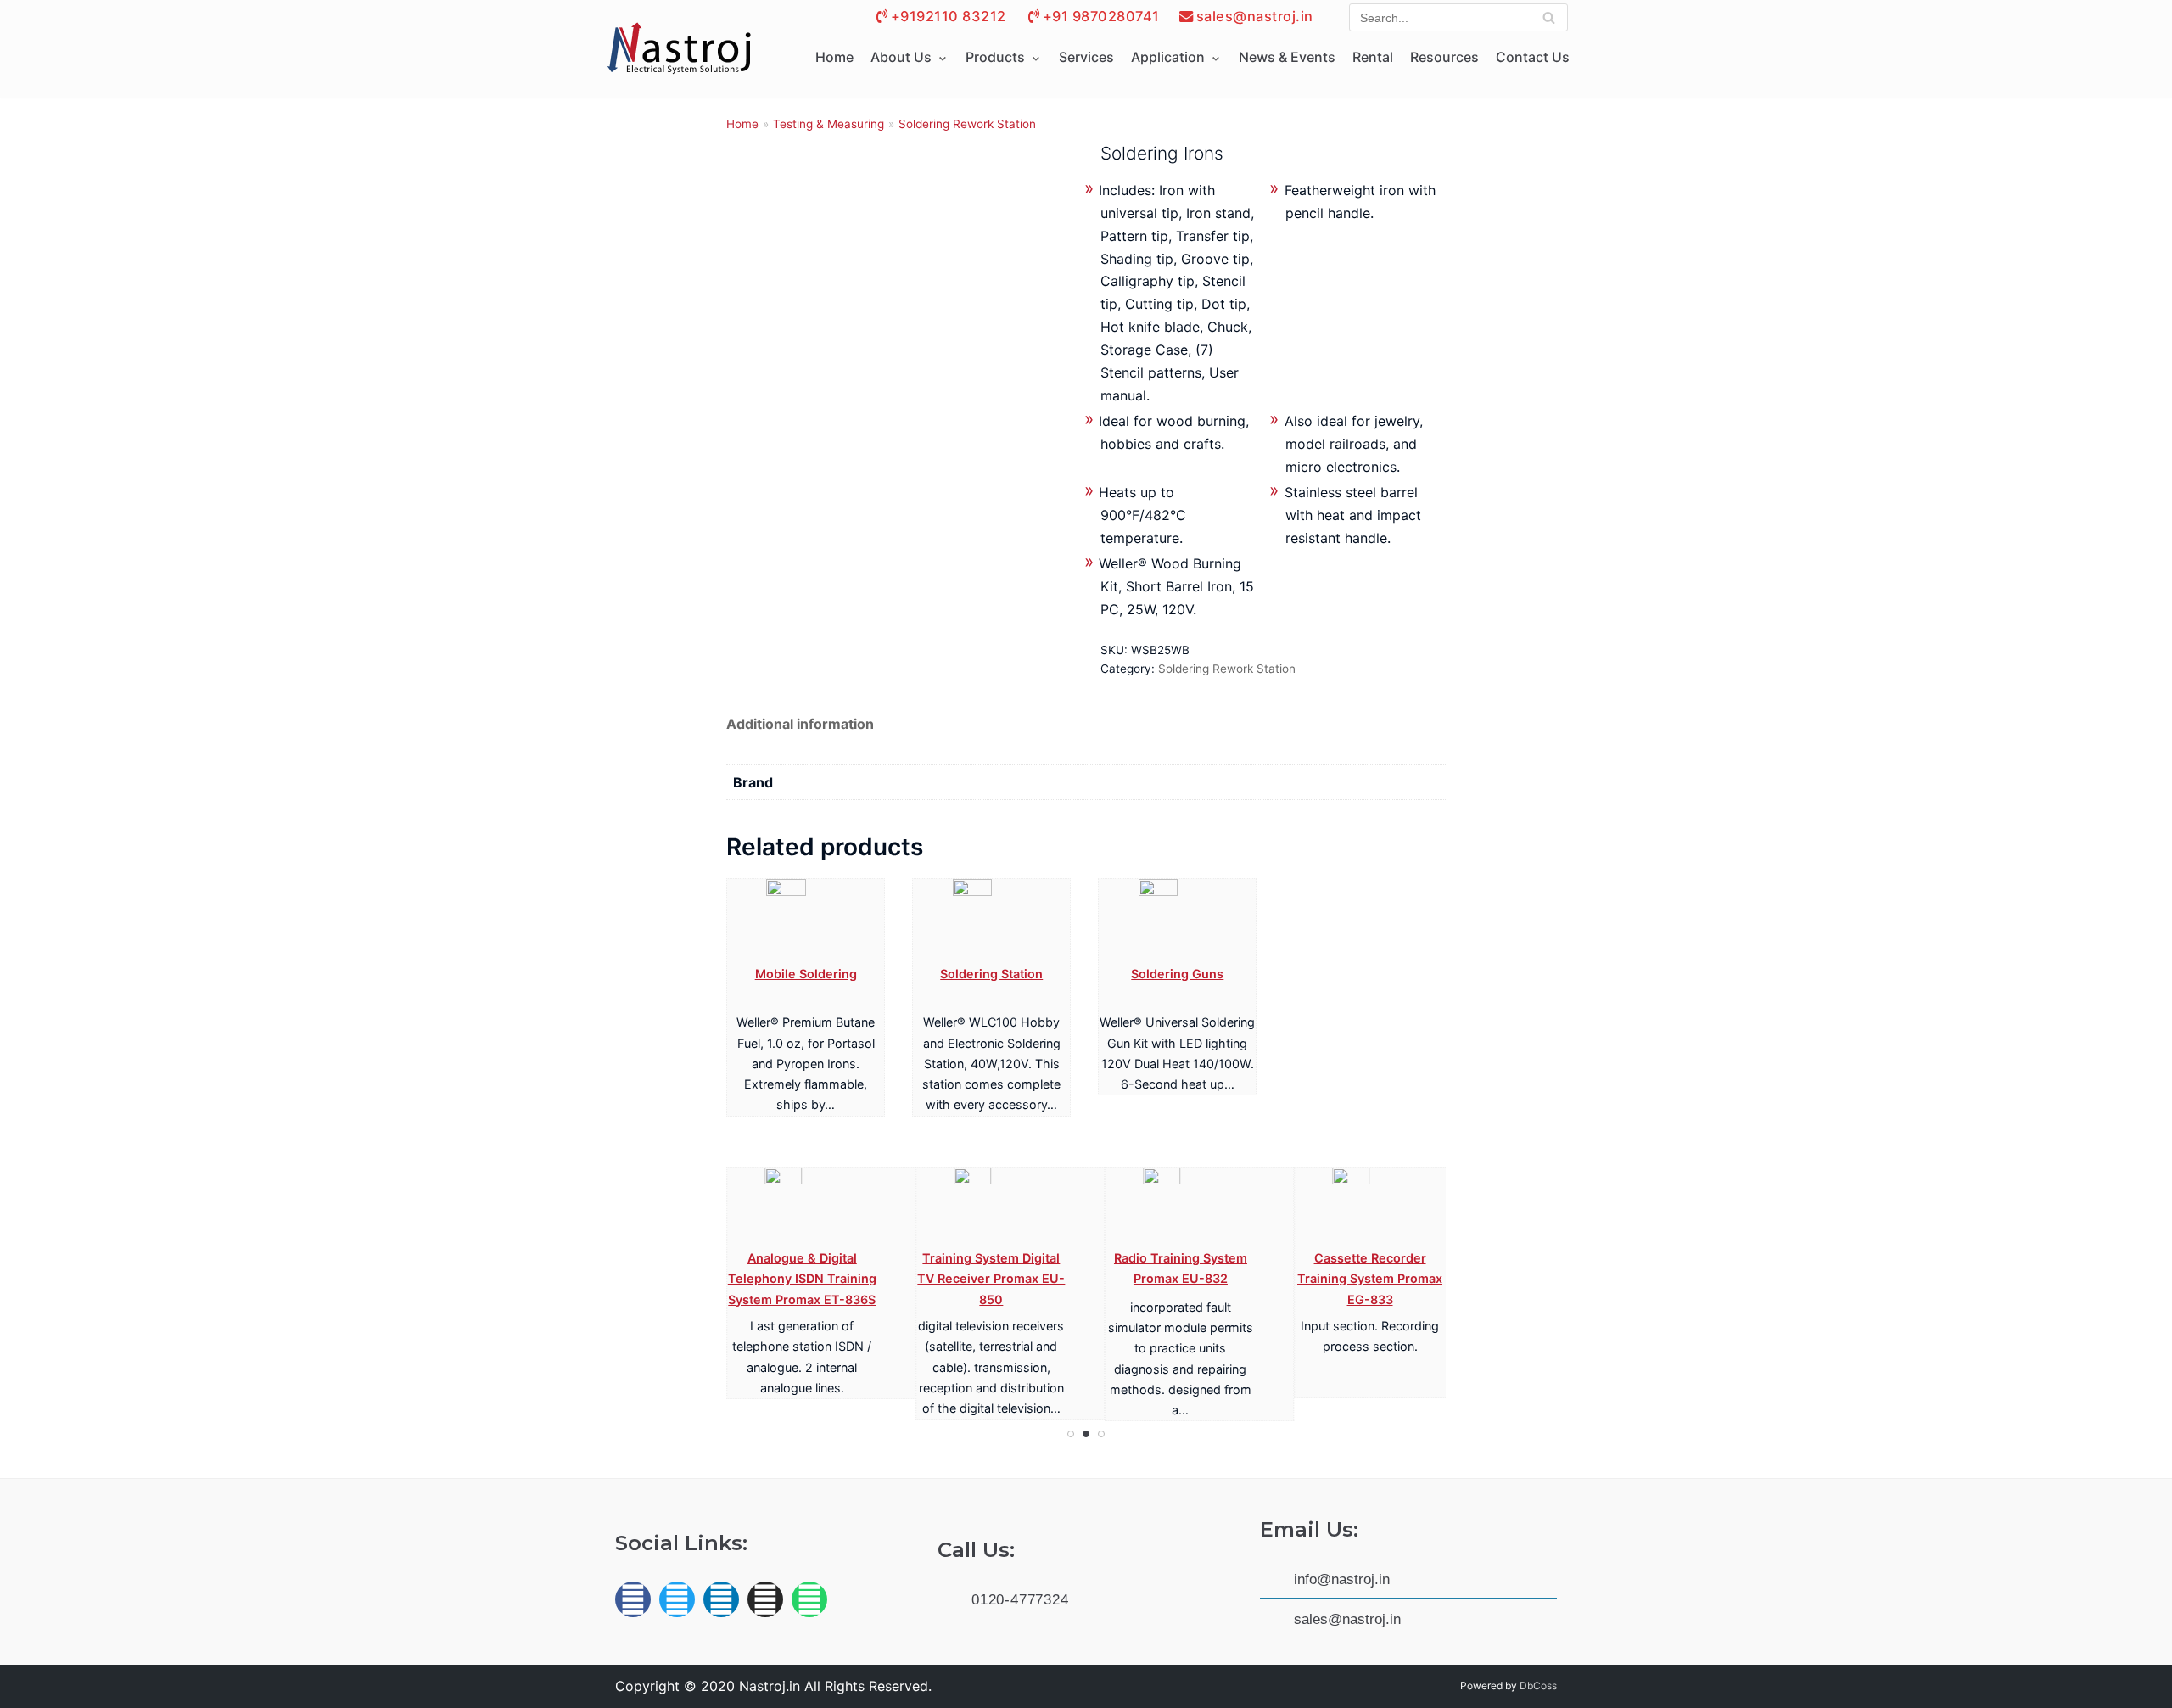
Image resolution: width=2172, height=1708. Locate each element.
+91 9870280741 (1101, 16)
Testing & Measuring (828, 124)
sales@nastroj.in (1255, 16)
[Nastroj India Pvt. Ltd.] (679, 49)
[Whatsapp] (809, 1599)
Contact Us (1533, 57)
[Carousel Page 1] (1071, 1434)
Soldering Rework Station (967, 124)
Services (1086, 57)
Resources (1444, 57)
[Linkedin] (721, 1599)
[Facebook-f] (633, 1599)
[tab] (800, 724)
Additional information (800, 724)
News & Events (1287, 57)
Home (834, 57)
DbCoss (1538, 1686)
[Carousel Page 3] (1101, 1434)
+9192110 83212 (949, 16)
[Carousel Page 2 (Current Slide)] (1086, 1434)
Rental (1373, 57)
